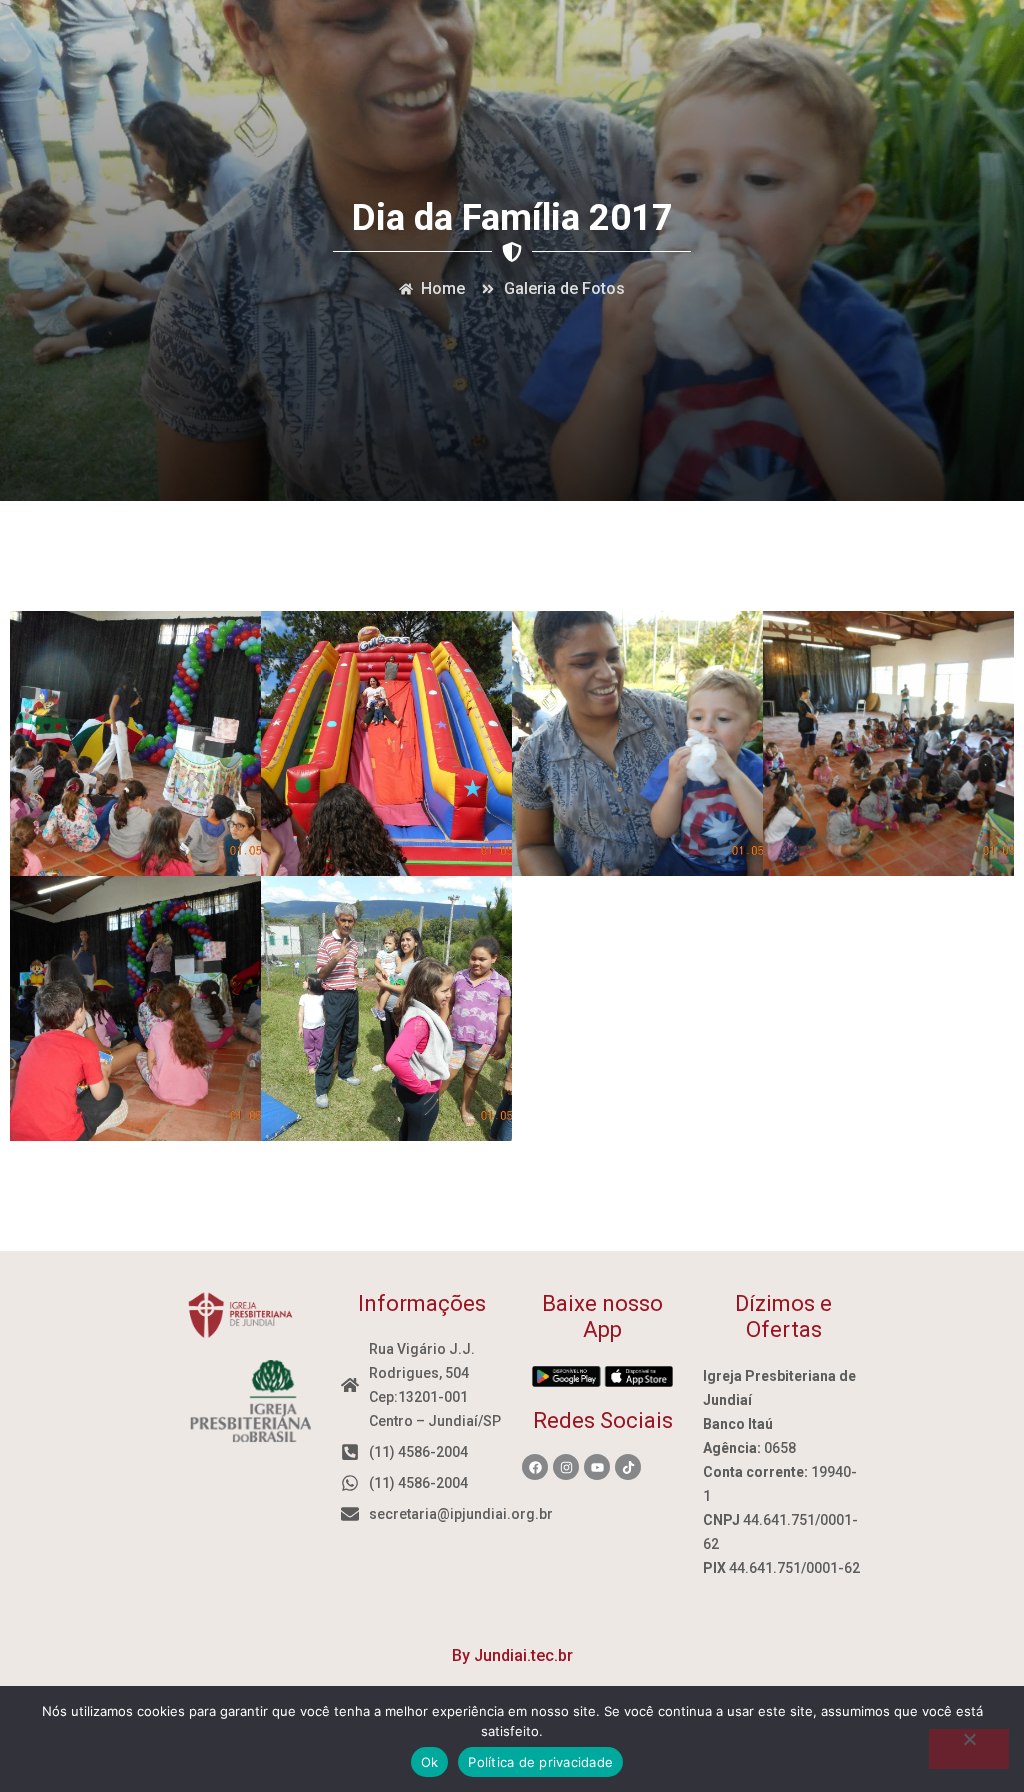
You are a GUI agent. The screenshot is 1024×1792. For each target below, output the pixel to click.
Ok (430, 1762)
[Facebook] (535, 1467)
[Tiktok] (628, 1467)
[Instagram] (566, 1467)
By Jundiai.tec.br (512, 1655)
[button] (136, 742)
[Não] (969, 1749)
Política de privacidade (540, 1762)
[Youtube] (597, 1467)
